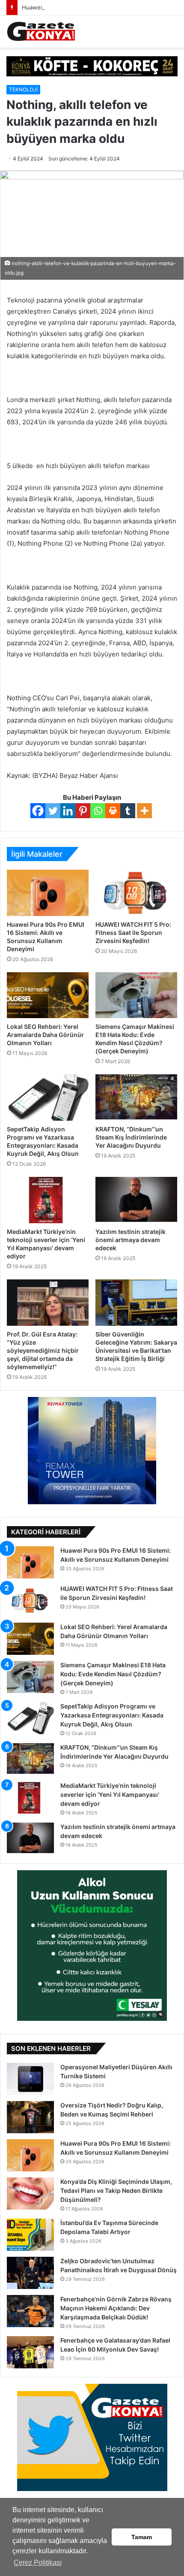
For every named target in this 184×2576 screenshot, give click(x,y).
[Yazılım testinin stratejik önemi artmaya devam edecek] (136, 1200)
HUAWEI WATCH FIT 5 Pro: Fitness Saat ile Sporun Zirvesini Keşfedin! (133, 933)
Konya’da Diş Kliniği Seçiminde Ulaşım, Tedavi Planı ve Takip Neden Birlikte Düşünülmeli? (116, 2191)
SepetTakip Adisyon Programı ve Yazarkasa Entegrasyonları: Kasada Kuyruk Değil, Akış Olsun (112, 1715)
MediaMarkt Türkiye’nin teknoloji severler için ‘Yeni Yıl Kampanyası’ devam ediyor (110, 1794)
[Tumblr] (128, 811)
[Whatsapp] (98, 811)
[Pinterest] (83, 811)
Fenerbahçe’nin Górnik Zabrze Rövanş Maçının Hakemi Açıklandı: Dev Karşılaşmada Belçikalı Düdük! (116, 2308)
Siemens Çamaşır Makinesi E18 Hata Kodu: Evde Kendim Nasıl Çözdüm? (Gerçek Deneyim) (113, 1674)
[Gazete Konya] (41, 32)
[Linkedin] (68, 811)
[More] (144, 811)
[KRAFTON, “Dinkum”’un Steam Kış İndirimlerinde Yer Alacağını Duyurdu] (136, 1098)
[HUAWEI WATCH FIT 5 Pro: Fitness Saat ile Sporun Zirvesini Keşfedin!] (136, 893)
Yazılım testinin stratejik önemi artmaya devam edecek (131, 1240)
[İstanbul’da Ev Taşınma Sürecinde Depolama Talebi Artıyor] (30, 2235)
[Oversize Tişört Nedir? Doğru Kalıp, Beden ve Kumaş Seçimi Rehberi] (30, 2117)
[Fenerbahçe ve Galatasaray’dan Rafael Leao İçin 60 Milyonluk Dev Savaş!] (30, 2352)
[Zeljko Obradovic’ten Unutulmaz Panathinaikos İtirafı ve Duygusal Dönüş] (30, 2273)
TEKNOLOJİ (23, 89)
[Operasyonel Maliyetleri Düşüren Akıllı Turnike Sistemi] (30, 2079)
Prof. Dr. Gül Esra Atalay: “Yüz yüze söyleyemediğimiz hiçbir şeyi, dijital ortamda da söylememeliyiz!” (43, 1350)
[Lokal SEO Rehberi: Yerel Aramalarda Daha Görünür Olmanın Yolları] (48, 995)
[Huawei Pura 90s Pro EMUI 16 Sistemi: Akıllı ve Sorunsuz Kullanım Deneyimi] (48, 893)
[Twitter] (53, 811)
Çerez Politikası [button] (38, 2562)
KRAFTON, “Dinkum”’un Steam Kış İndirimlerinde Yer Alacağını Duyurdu (131, 1137)
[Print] (113, 811)
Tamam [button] (142, 2537)
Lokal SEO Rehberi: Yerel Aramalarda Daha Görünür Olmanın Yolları (45, 1035)
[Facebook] (38, 811)
